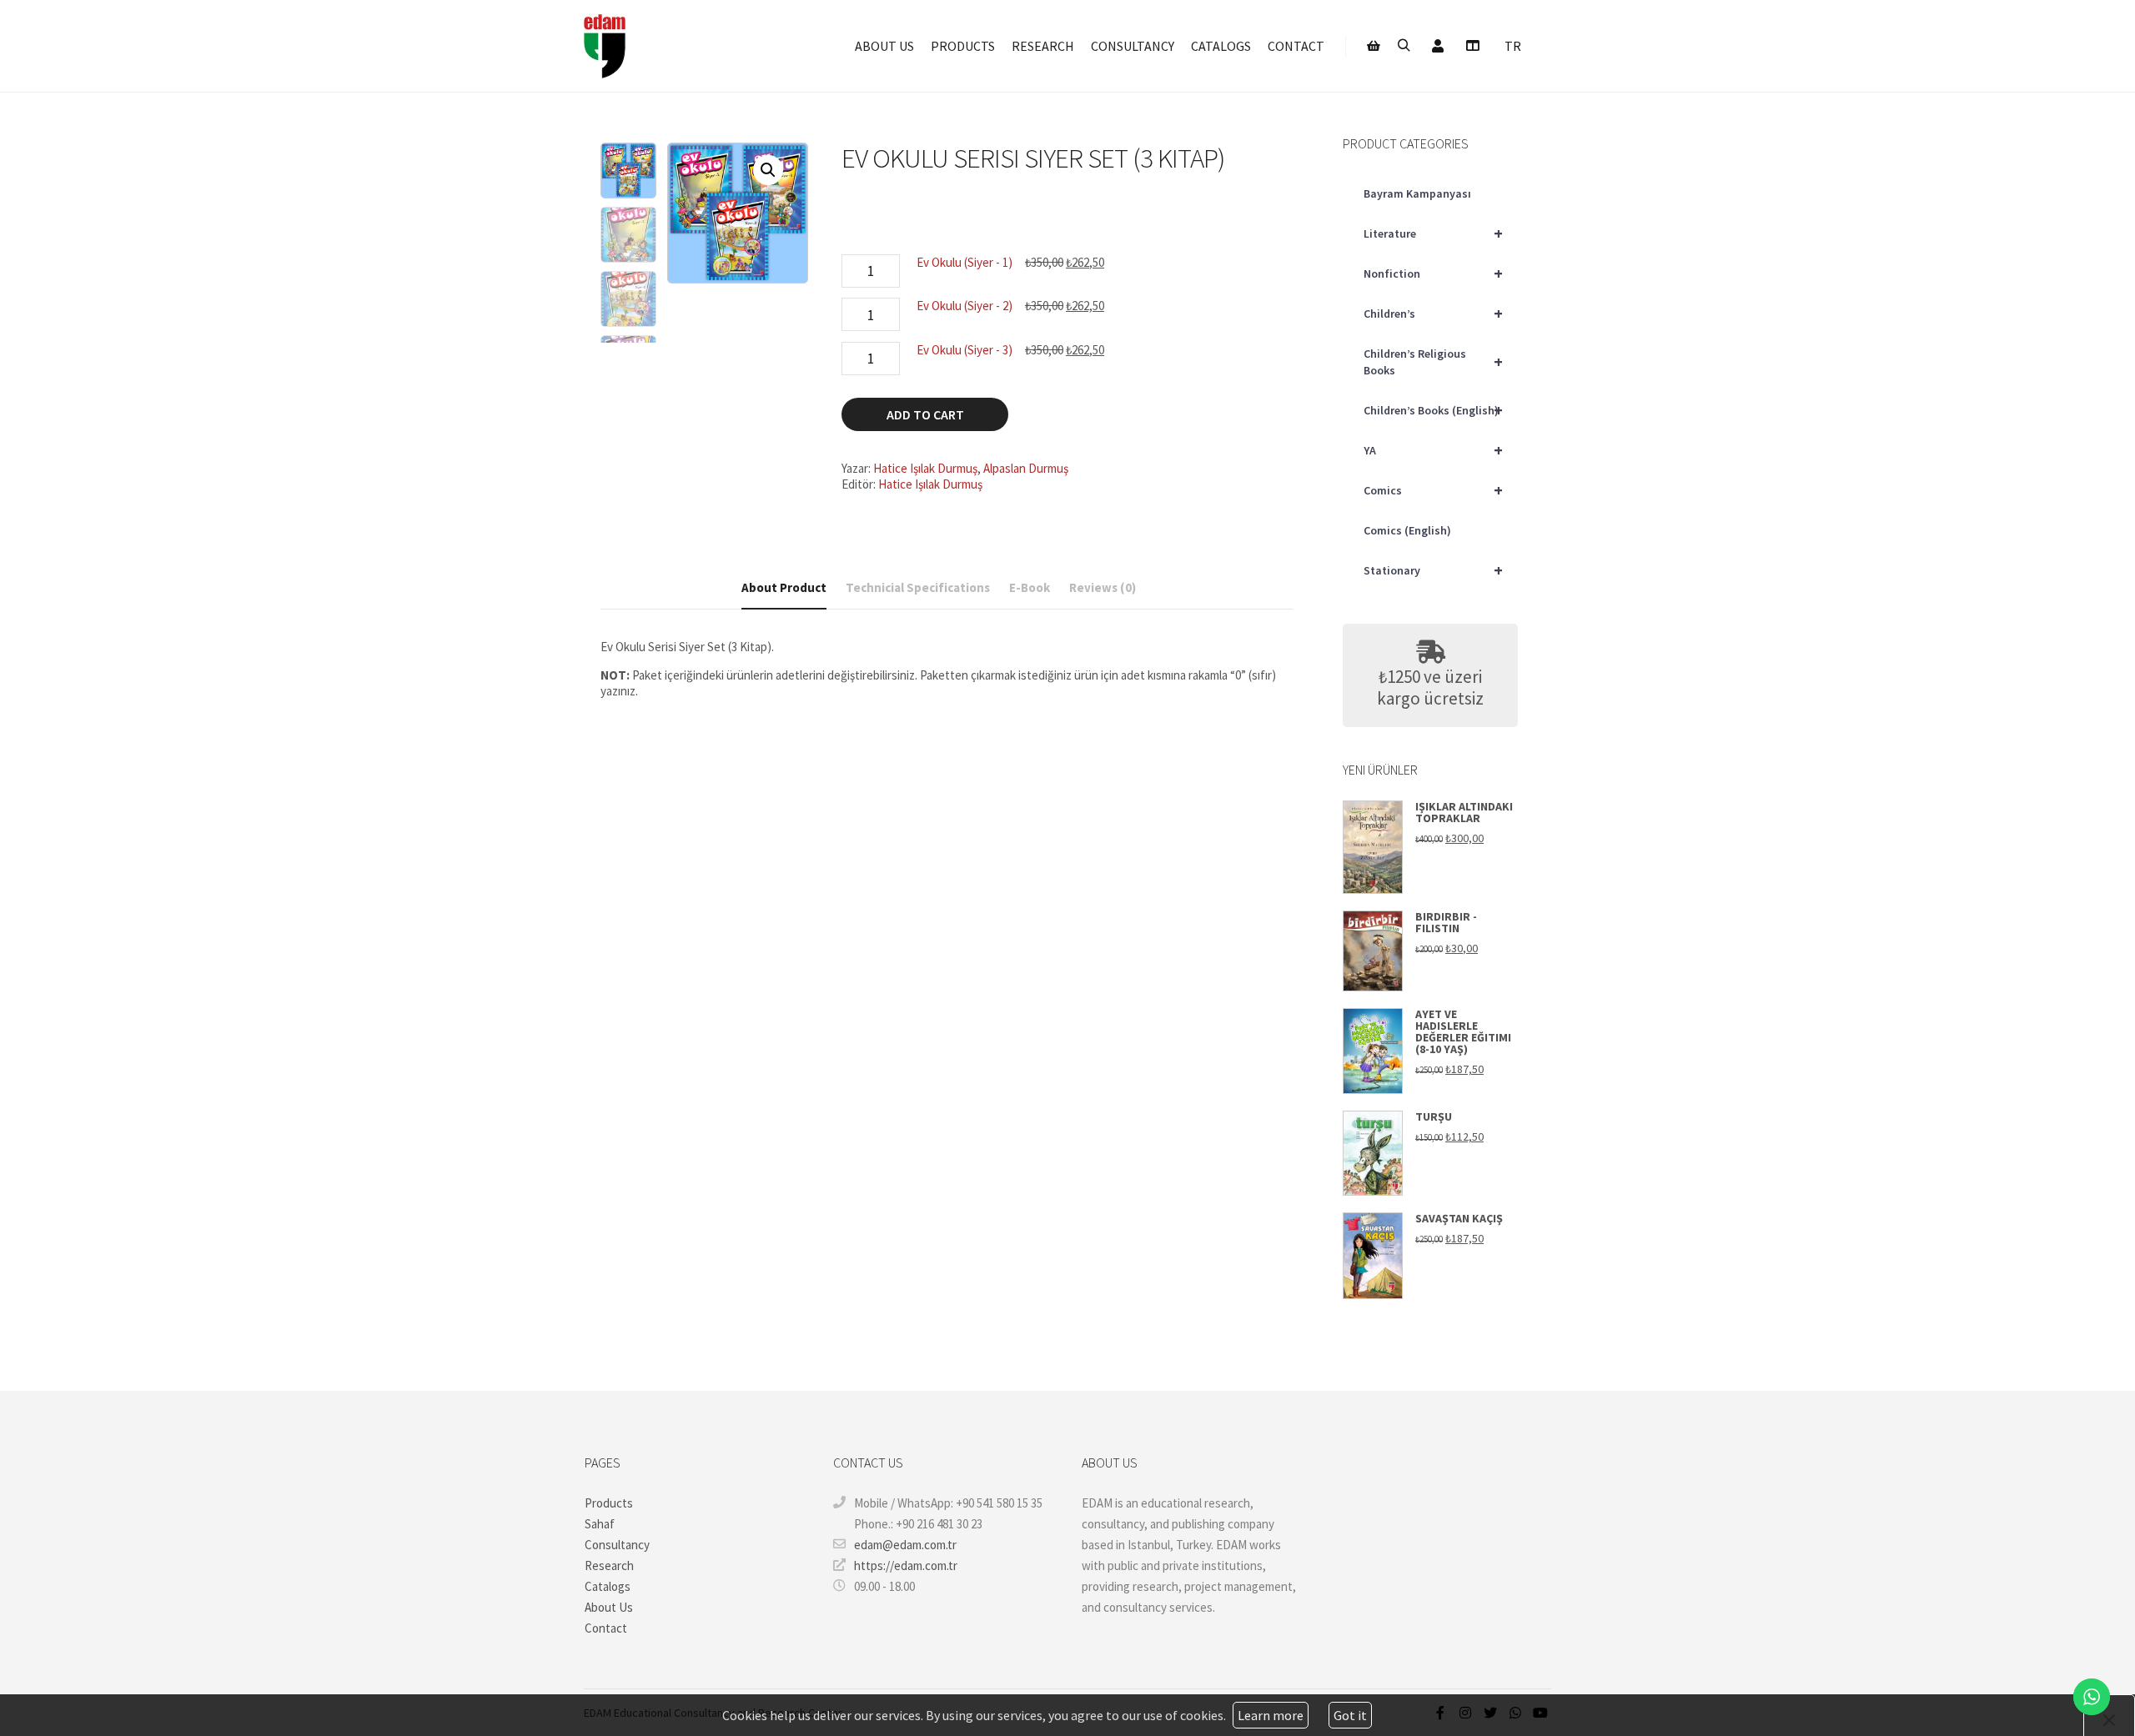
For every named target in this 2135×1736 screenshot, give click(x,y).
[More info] (1472, 46)
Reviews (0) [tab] (1103, 587)
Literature (1433, 233)
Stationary (1433, 570)
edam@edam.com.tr (905, 1545)
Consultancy (617, 1545)
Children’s (1433, 313)
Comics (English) (1407, 530)
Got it (1350, 1715)
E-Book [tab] (1030, 587)
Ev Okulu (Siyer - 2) (965, 306)
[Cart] (1374, 46)
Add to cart (925, 414)
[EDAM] (605, 46)
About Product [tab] (784, 587)
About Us (609, 1607)
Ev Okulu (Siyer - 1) (965, 262)
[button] (768, 170)
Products (609, 1503)
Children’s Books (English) (1433, 410)
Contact (606, 1628)
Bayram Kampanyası (1417, 193)
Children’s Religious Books (1433, 362)
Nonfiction (1433, 273)
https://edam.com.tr (906, 1565)
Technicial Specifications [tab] (918, 587)
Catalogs (608, 1586)
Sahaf (600, 1524)
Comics (1433, 490)
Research (609, 1565)
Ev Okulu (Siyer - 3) (965, 350)
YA (1433, 450)
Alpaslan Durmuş (1026, 468)
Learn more (1271, 1715)
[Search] (1404, 46)
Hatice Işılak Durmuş (925, 468)
